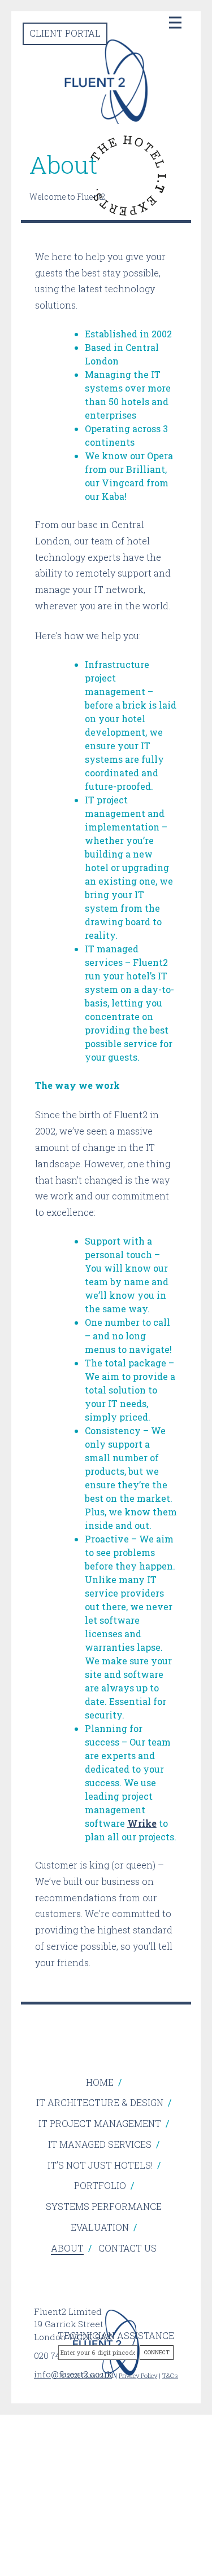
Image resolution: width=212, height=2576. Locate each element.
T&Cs (170, 2375)
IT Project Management (100, 2123)
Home (100, 2082)
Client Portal (65, 33)
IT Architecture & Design (100, 2102)
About (67, 2248)
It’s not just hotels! (100, 2165)
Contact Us (127, 2248)
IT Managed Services (100, 2144)
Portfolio (100, 2185)
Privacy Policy (138, 2375)
